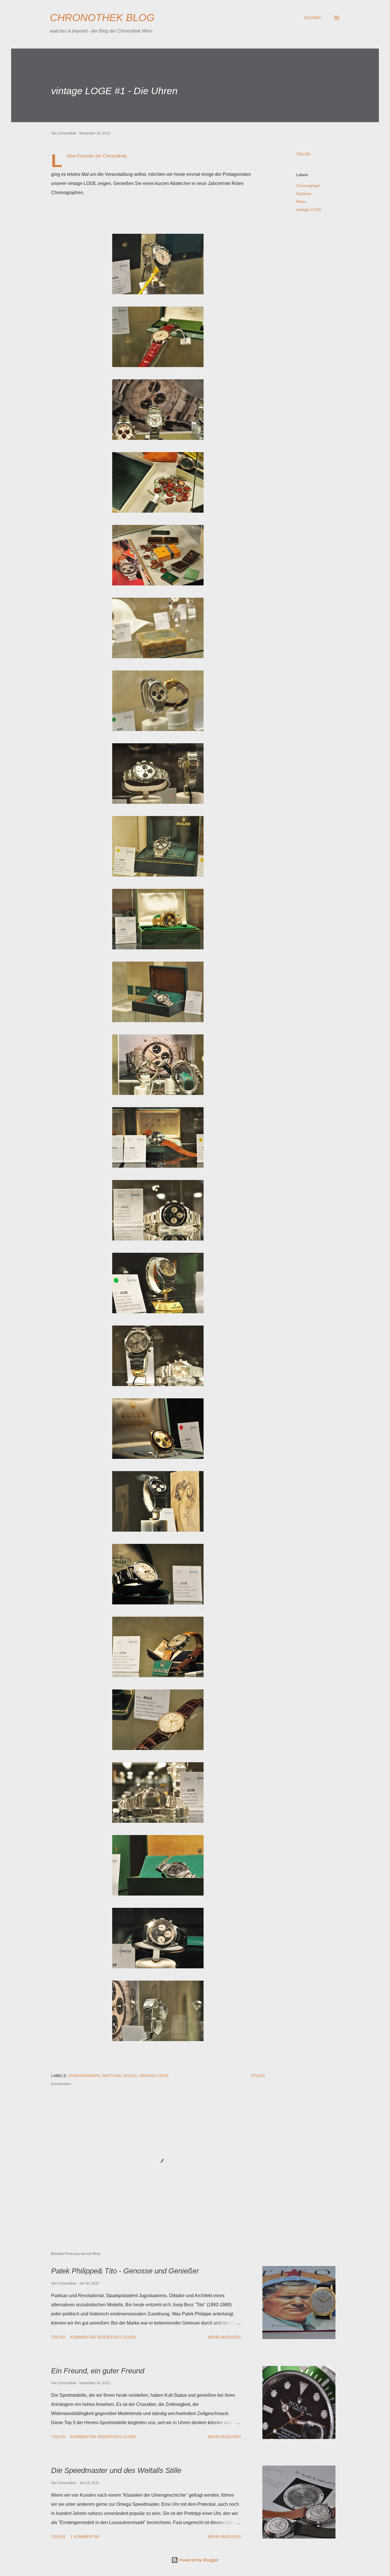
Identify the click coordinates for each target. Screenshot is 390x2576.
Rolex (301, 202)
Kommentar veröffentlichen (103, 2337)
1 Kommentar (85, 2537)
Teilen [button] (303, 154)
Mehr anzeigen (224, 2337)
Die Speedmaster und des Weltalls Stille (116, 2470)
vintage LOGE (309, 210)
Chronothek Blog (102, 18)
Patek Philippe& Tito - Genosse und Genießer (125, 2271)
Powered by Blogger (198, 2560)
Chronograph (308, 186)
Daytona (304, 194)
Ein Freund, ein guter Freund (98, 2371)
